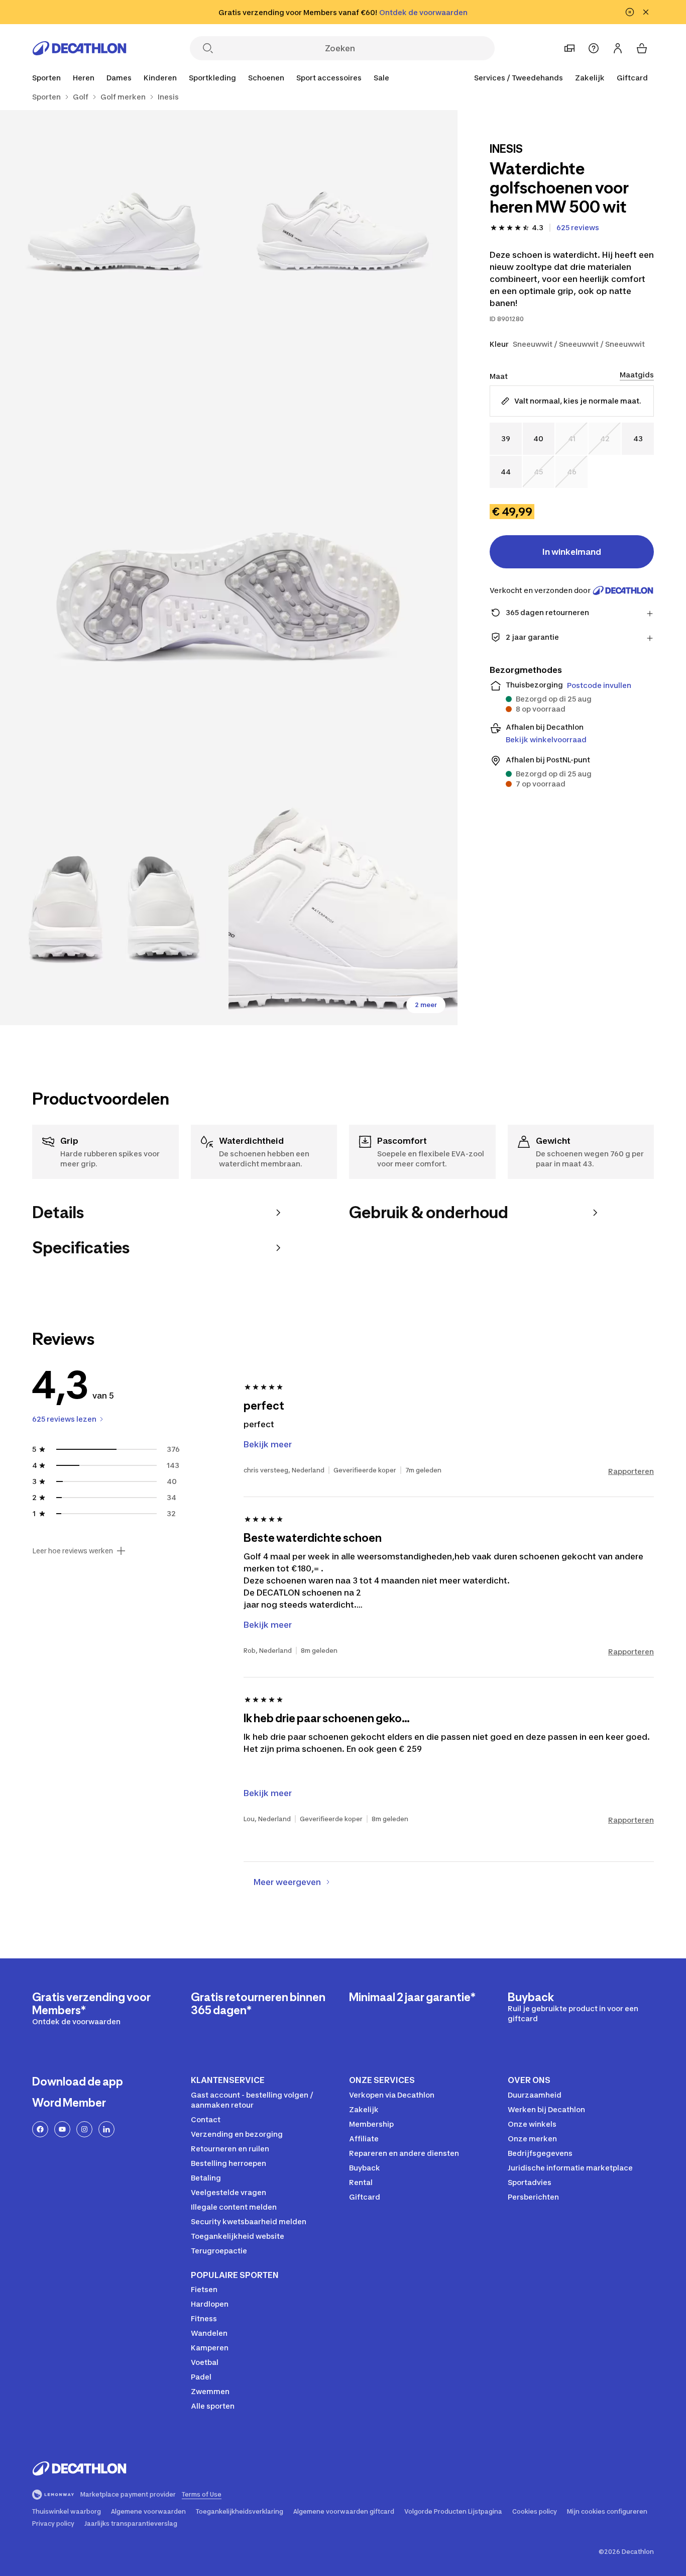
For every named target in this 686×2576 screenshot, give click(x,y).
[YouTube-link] (62, 2129)
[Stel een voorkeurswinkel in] (569, 48)
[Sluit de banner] (646, 12)
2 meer (426, 1005)
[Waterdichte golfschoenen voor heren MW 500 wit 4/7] (114, 911)
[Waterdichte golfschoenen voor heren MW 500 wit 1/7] (343, 224)
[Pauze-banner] (630, 12)
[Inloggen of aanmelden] (618, 48)
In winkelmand (572, 552)
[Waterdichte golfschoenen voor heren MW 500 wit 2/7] (114, 224)
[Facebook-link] (40, 2129)
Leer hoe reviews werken (73, 1551)
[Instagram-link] (84, 2129)
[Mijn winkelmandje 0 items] (642, 48)
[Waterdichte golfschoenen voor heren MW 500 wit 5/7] (343, 911)
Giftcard (632, 78)
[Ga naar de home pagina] (79, 48)
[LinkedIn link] (106, 2129)
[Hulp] (594, 48)
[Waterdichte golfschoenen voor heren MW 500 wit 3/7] (229, 568)
